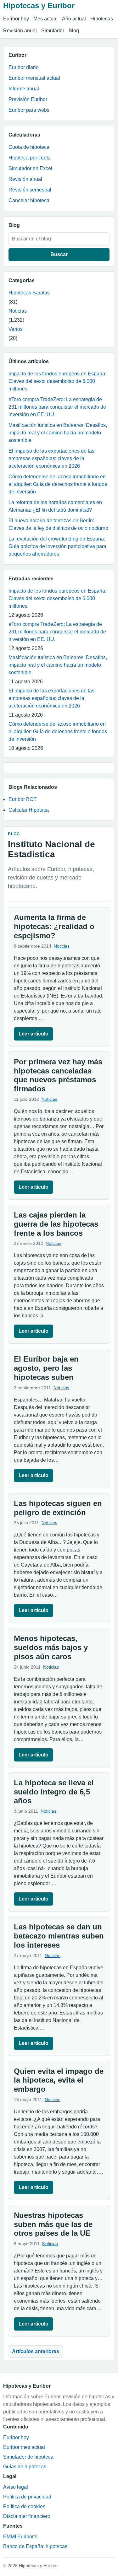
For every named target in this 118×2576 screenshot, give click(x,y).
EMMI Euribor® (20, 2537)
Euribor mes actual (24, 2447)
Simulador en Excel (30, 168)
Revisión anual (20, 31)
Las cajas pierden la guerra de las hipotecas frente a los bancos (56, 1224)
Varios (16, 329)
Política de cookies (24, 2506)
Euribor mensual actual (34, 78)
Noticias (18, 311)
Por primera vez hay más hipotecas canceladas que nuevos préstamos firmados (58, 1075)
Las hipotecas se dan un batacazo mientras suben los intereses (59, 1936)
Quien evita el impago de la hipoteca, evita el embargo (59, 2080)
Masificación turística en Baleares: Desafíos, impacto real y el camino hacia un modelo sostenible (58, 433)
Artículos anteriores (36, 2351)
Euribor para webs (29, 110)
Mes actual (45, 19)
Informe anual (24, 89)
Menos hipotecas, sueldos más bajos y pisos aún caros (51, 1647)
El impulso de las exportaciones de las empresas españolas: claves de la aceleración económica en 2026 (51, 458)
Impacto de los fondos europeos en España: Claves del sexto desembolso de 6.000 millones (57, 381)
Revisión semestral (30, 190)
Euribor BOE (23, 799)
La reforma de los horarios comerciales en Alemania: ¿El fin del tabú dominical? (55, 506)
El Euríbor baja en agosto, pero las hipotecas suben (46, 1368)
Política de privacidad (27, 2497)
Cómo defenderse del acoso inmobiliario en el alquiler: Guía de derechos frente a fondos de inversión (58, 484)
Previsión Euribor (28, 99)
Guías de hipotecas (25, 2467)
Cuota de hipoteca (29, 147)
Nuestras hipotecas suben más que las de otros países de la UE (53, 2224)
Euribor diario (24, 67)
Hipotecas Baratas (29, 293)
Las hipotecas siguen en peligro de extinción (58, 1508)
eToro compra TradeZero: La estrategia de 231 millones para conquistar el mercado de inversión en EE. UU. (57, 407)
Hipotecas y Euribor (39, 5)
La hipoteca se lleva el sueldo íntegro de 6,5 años (54, 1792)
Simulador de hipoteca (28, 2457)
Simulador (53, 31)
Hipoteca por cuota (30, 158)
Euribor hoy (16, 19)
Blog (74, 31)
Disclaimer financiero (27, 2516)
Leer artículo (34, 1034)
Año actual (74, 19)
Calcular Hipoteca (29, 810)
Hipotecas (102, 19)
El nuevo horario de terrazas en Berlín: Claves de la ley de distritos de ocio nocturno (58, 524)
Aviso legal (16, 2487)
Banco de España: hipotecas (35, 2546)
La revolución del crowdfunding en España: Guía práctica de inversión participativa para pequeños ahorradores (57, 546)
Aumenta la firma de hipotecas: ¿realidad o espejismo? (54, 926)
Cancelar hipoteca (29, 200)
